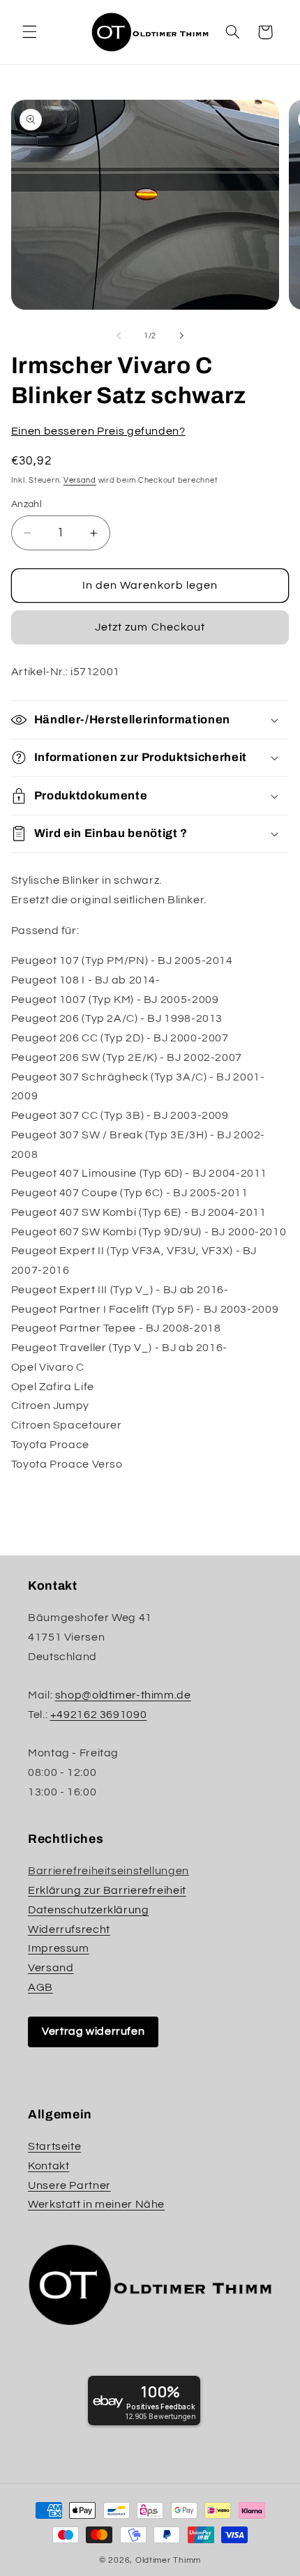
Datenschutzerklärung (89, 1910)
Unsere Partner (69, 2185)
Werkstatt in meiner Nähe (96, 2204)
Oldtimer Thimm (168, 2560)
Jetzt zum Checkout (150, 627)
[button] (29, 32)
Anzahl (27, 504)
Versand (80, 480)
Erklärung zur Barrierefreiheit (107, 1890)
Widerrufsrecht (69, 1929)
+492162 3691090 (98, 1715)
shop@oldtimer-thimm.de (123, 1695)
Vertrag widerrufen (93, 2031)
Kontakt (48, 2166)
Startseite (54, 2146)
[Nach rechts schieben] (181, 336)
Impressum (59, 1948)
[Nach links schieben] (119, 336)
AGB (40, 1987)
